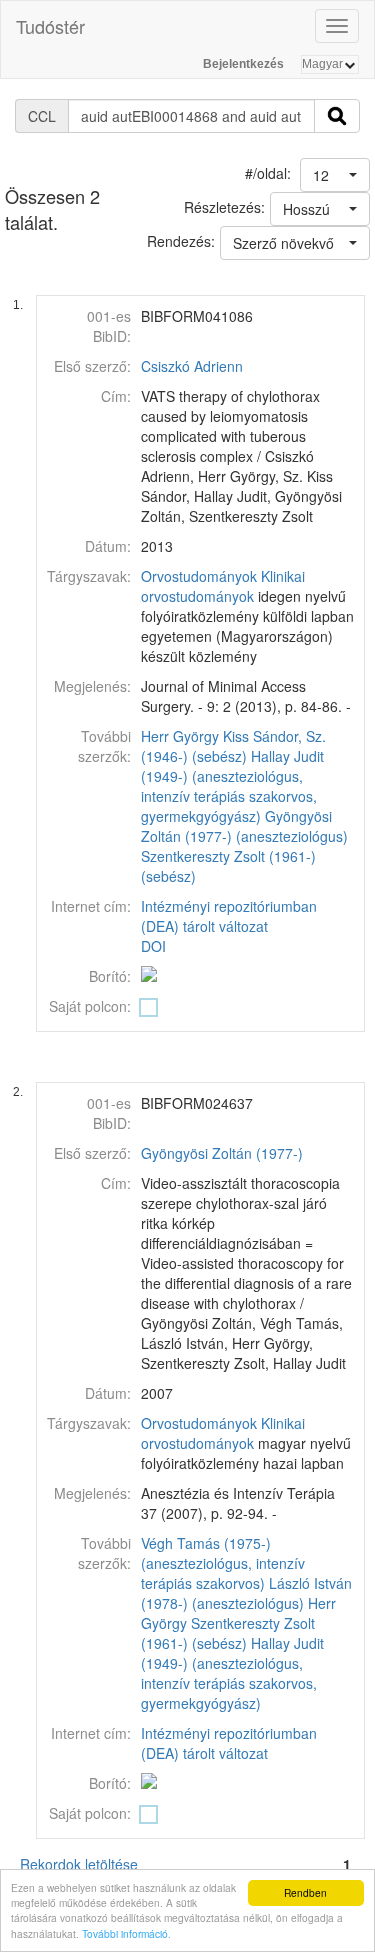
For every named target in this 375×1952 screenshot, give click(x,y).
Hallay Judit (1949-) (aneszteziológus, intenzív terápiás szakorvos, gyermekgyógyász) (232, 786)
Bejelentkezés (243, 64)
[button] (335, 175)
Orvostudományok (199, 576)
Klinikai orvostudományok (223, 586)
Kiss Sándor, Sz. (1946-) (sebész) (233, 746)
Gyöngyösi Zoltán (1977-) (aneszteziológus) (244, 826)
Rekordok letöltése (79, 1864)
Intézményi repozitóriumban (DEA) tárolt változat (229, 916)
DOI (153, 946)
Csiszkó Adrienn (192, 366)
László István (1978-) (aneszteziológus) (246, 1593)
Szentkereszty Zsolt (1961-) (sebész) (228, 1633)
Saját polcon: (90, 1006)
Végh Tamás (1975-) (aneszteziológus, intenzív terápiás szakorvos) (223, 1563)
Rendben (305, 1892)
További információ (125, 1933)
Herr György (180, 736)
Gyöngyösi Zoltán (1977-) (222, 1153)
